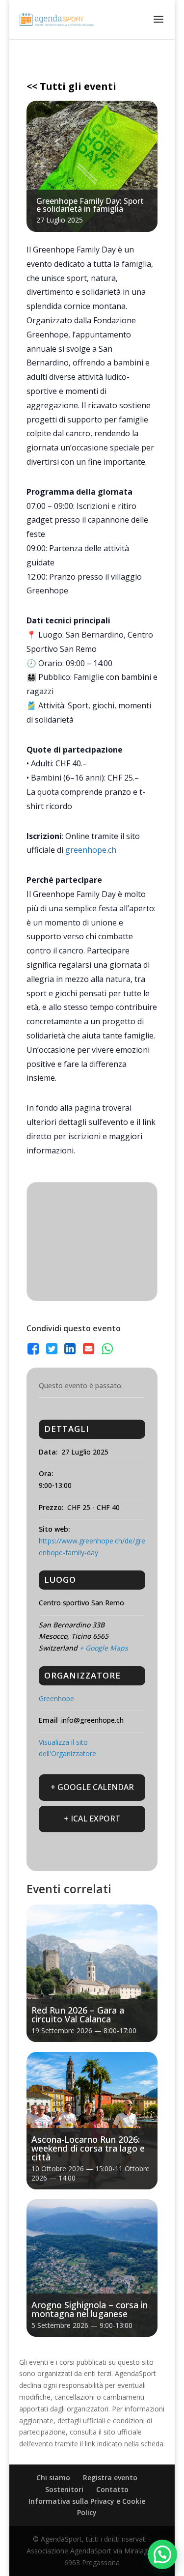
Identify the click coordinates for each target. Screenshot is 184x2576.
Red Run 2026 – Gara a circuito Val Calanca (78, 2015)
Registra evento (110, 2478)
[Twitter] (52, 1349)
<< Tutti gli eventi (71, 86)
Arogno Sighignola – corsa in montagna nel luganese (90, 2309)
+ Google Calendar (92, 1787)
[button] (162, 2554)
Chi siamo (53, 2478)
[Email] (89, 1349)
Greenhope (56, 1698)
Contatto (112, 2489)
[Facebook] (34, 1349)
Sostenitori (64, 2489)
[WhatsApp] (107, 1349)
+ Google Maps (104, 1648)
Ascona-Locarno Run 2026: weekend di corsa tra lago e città (88, 2148)
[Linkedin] (70, 1349)
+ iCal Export (92, 1819)
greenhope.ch (91, 850)
